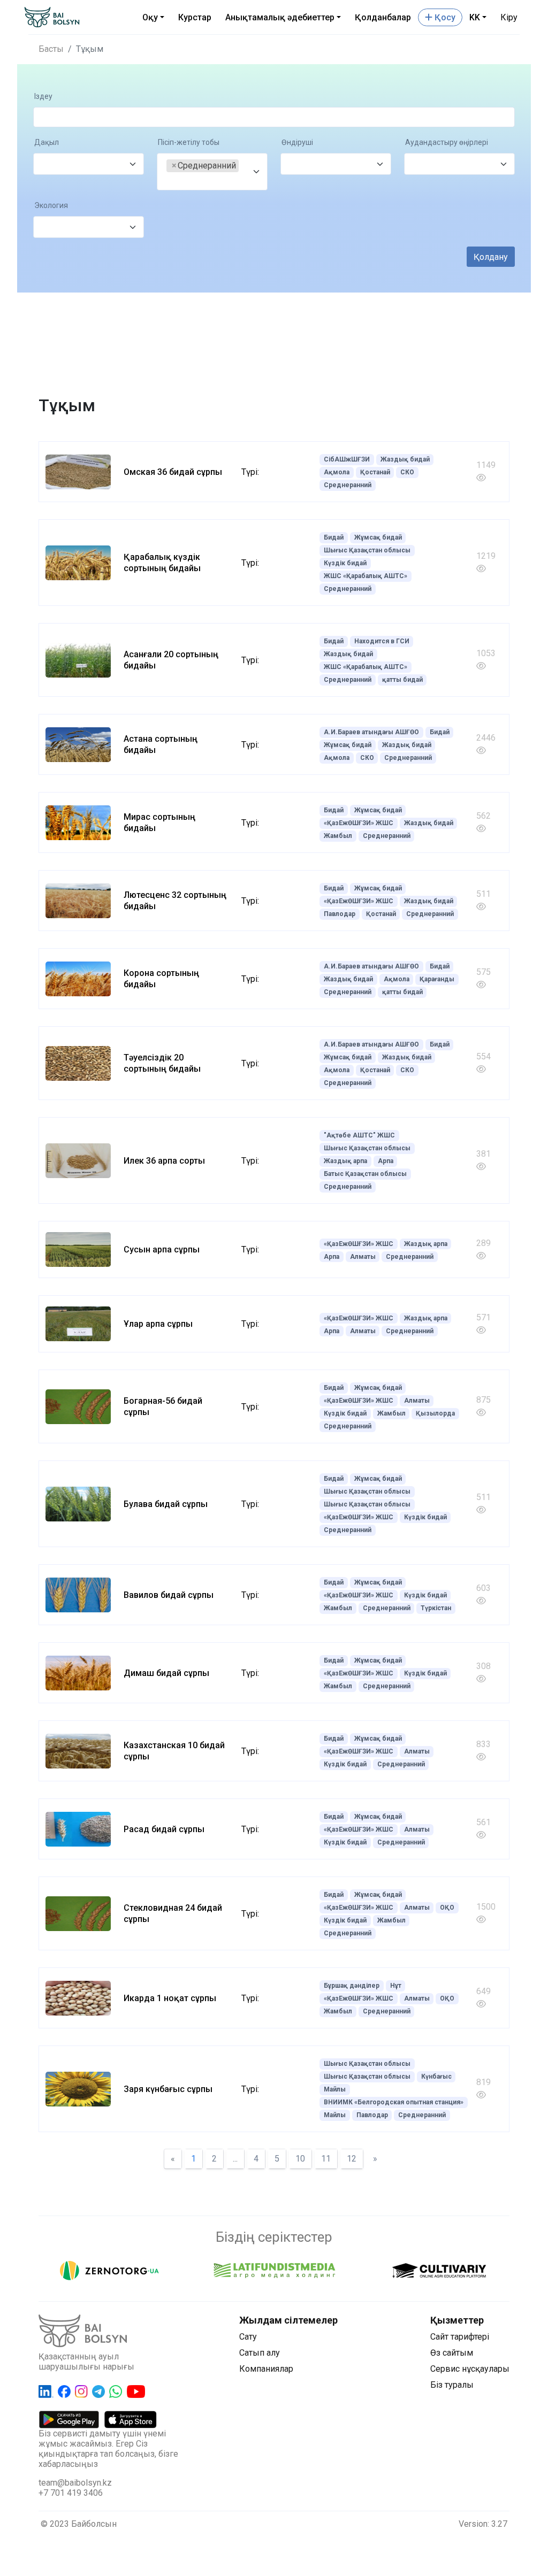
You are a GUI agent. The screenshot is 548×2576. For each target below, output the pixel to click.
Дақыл (47, 143)
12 (352, 2159)
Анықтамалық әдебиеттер (280, 17)
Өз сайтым (452, 2353)
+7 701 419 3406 (71, 2493)
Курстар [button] (195, 17)
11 (326, 2159)
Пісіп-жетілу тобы (189, 143)
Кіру (509, 17)
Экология (51, 206)
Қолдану (491, 257)
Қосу (444, 17)
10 (300, 2159)
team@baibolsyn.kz (75, 2483)
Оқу (150, 17)
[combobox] (89, 164)
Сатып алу (260, 2353)
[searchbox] (46, 164)
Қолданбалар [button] (383, 17)
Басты (51, 49)
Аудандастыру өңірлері (447, 143)
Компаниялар (266, 2369)
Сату (248, 2337)
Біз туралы (452, 2385)
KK (475, 17)
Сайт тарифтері (460, 2337)
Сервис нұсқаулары (470, 2369)
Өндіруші (297, 143)
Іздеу (43, 97)
